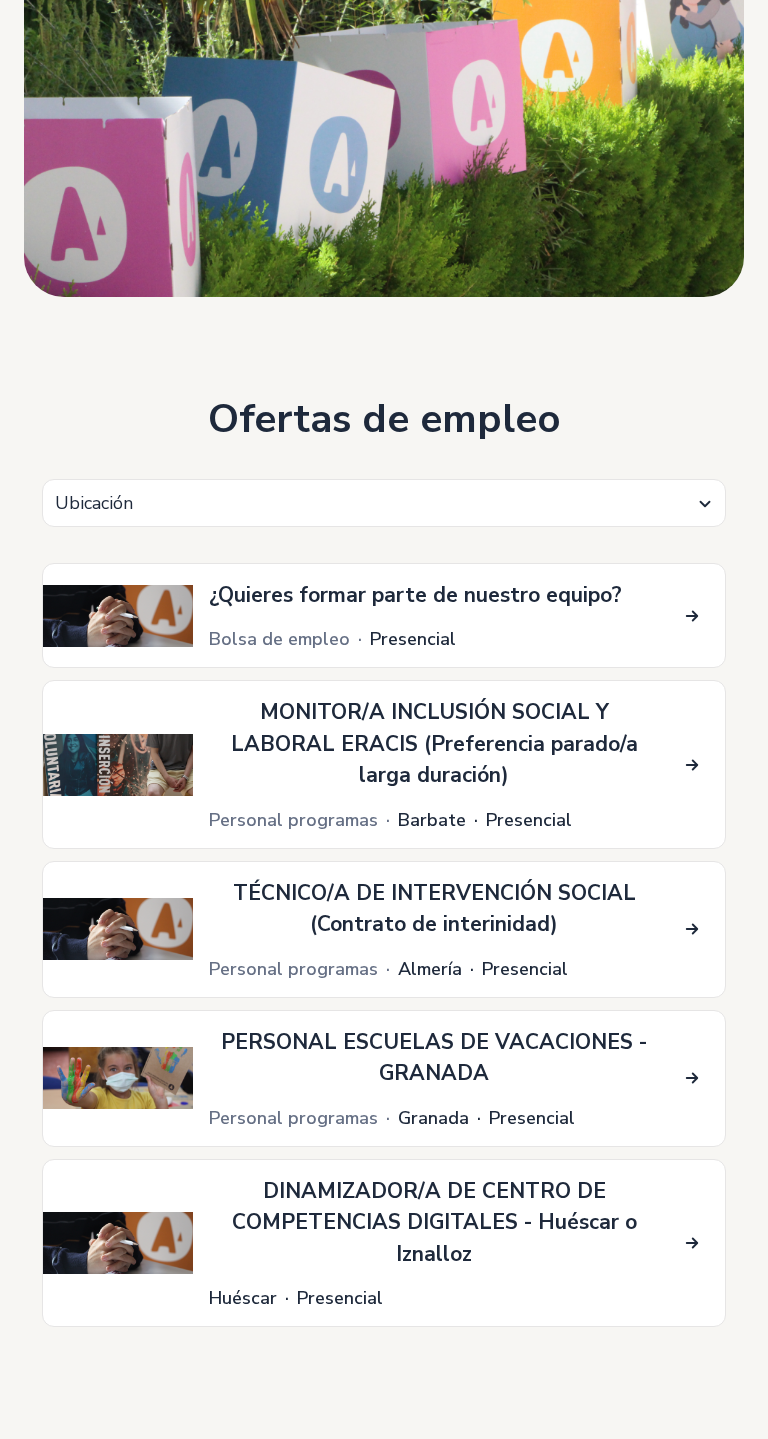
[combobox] (384, 503)
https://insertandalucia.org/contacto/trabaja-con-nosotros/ (226, 11)
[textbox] (384, 503)
